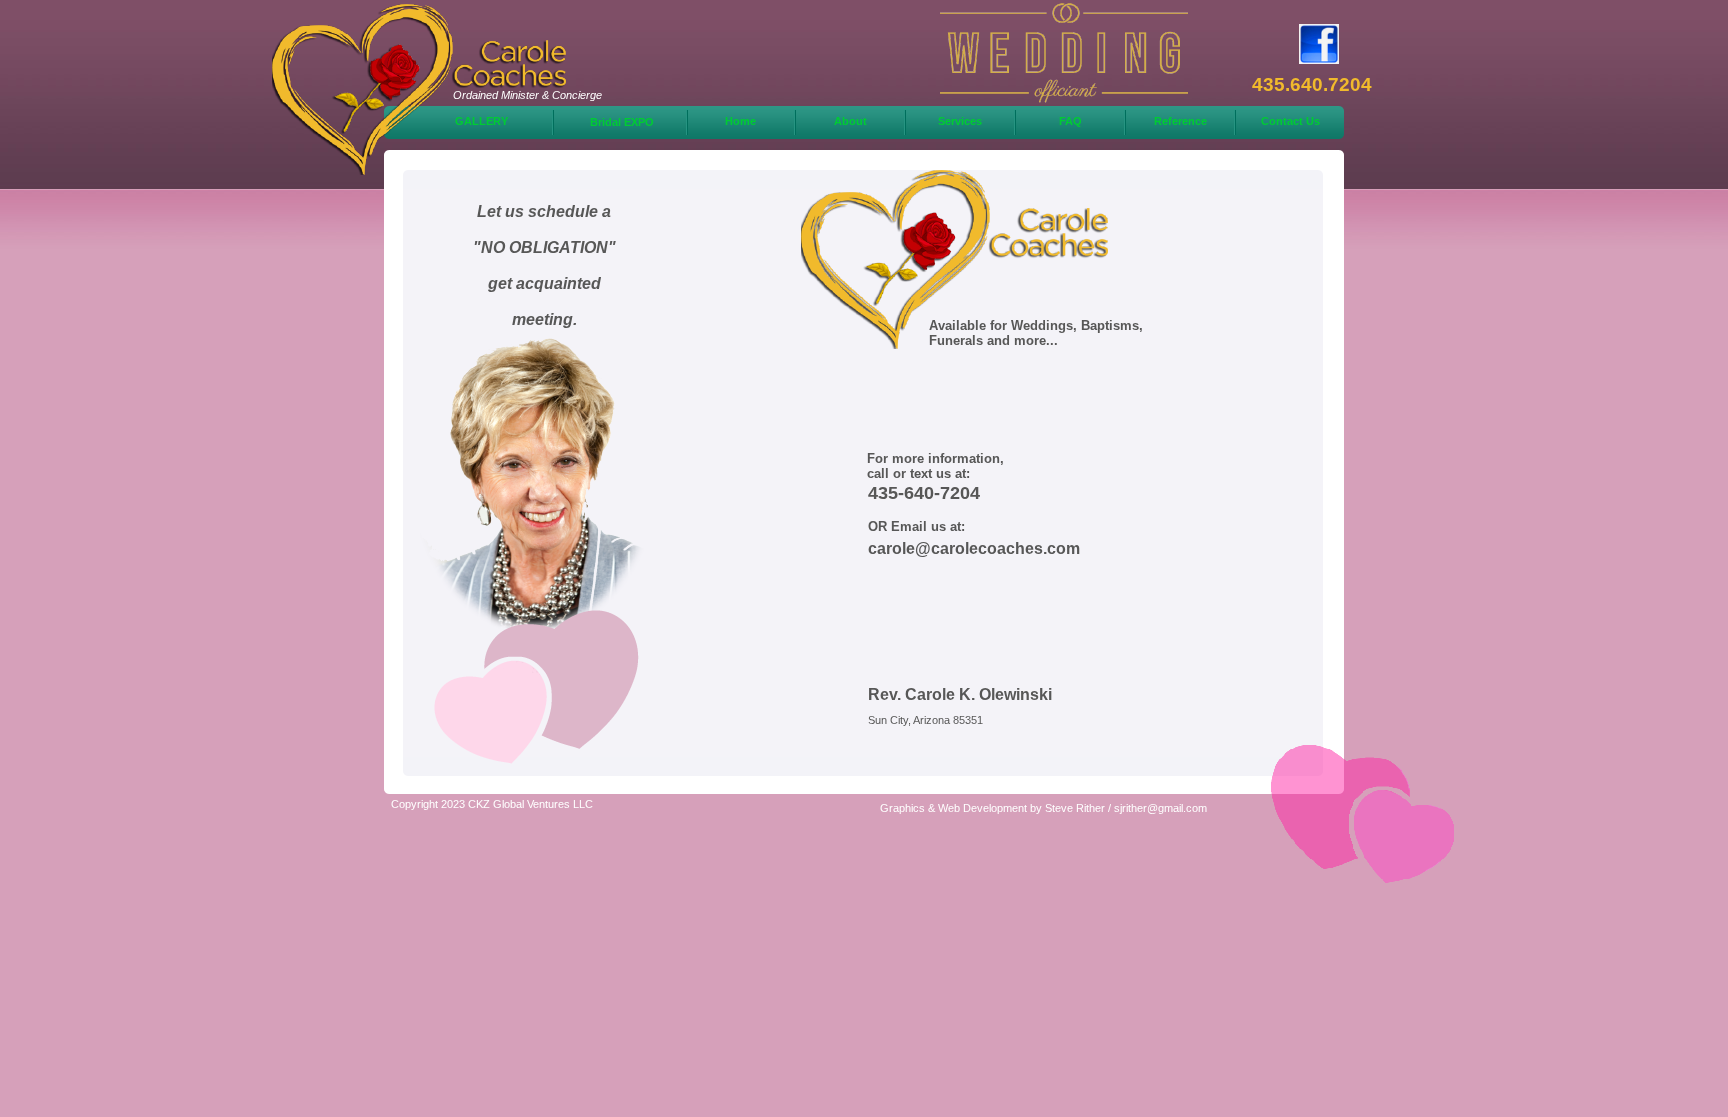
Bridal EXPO (622, 122)
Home (740, 121)
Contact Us (1290, 121)
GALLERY (481, 121)
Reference (1180, 121)
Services (960, 121)
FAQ (1070, 121)
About (850, 121)
